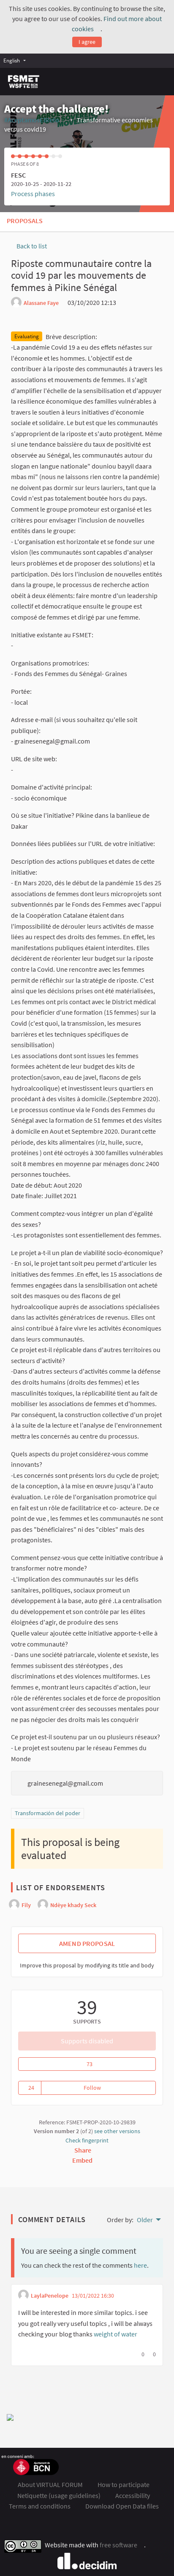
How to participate (124, 2484)
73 (119, 2064)
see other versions (117, 2131)
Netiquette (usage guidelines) (59, 2495)
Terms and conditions (40, 2506)
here (140, 2265)
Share (83, 2150)
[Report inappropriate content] (121, 2296)
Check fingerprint (87, 2140)
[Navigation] (162, 80)
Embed (83, 2160)
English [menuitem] (12, 60)
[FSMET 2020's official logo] (24, 82)
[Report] (129, 302)
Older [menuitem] (145, 2220)
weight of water (116, 2334)
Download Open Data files (122, 2506)
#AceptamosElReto (35, 120)
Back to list (31, 246)
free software (122, 2545)
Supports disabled (87, 2041)
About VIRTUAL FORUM (50, 2484)
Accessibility (133, 2495)
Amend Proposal (87, 1943)
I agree (87, 42)
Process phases (33, 194)
